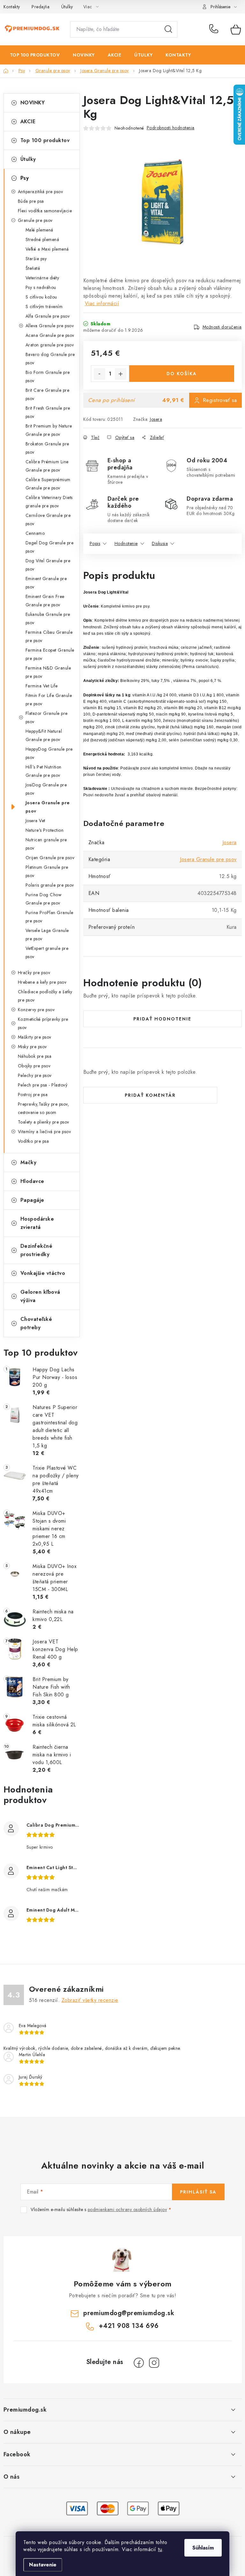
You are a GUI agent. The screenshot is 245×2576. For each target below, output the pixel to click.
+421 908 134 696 (215, 29)
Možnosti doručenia (222, 327)
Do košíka (182, 374)
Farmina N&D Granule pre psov (48, 672)
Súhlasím (203, 2548)
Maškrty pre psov (35, 1037)
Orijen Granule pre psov (50, 858)
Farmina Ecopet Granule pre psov (50, 654)
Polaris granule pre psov (50, 885)
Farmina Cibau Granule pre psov (49, 636)
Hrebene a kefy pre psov (42, 982)
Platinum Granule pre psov (47, 871)
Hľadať (168, 29)
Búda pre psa (31, 201)
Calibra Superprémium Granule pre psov (48, 484)
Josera (156, 419)
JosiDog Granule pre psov (46, 789)
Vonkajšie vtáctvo (43, 1273)
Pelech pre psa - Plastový (43, 1085)
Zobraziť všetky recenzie (90, 2000)
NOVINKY (33, 103)
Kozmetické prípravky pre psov (43, 1023)
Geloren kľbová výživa (40, 1296)
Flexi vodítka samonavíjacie (45, 211)
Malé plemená (39, 230)
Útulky (67, 7)
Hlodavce (32, 1181)
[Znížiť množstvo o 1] (100, 374)
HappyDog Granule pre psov (49, 753)
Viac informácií (102, 303)
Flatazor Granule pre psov (47, 717)
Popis (95, 543)
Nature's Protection (45, 830)
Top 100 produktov (45, 140)
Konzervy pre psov (36, 1010)
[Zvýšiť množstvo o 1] (121, 374)
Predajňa (41, 7)
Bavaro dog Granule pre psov (50, 359)
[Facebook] (139, 2363)
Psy (25, 178)
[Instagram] (154, 2363)
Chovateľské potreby (36, 1323)
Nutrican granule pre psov (46, 844)
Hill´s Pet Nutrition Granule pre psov (44, 771)
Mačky (29, 1162)
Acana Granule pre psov (50, 335)
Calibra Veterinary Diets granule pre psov (49, 502)
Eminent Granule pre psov (46, 583)
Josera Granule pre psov (48, 807)
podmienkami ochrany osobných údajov (127, 2209)
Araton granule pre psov (50, 345)
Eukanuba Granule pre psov (48, 618)
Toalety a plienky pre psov (44, 1122)
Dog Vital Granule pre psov (48, 565)
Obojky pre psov (34, 1066)
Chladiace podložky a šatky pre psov (45, 996)
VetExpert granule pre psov (47, 952)
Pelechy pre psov (35, 1075)
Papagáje (32, 1200)
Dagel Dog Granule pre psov (50, 547)
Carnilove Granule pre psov (48, 519)
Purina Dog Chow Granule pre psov (44, 899)
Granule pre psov (35, 220)
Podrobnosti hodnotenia (171, 128)
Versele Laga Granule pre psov (47, 935)
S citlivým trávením (44, 307)
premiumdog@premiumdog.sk (129, 2313)
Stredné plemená (42, 239)
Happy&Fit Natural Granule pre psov (44, 735)
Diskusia (160, 543)
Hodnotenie (126, 543)
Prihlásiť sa (198, 2192)
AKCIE (28, 121)
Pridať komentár (150, 1095)
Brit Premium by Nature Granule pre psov (49, 430)
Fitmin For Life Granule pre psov (49, 700)
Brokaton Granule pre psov (47, 448)
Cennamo (35, 533)
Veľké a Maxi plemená (47, 249)
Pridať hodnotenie (162, 1019)
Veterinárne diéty (42, 278)
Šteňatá (33, 268)
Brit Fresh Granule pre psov (48, 412)
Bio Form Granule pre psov (48, 376)
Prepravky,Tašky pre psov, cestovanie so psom (44, 1108)
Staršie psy (36, 259)
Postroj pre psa (33, 1095)
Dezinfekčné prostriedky (37, 1250)
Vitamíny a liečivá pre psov (45, 1132)
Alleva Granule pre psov (50, 326)
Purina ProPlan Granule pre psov (49, 917)
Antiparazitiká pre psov (41, 192)
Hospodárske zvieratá (37, 1223)
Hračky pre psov (34, 973)
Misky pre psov (32, 1047)
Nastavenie (43, 2565)
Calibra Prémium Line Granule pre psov (47, 466)
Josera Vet (35, 821)
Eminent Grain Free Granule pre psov (45, 601)
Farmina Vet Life (42, 686)
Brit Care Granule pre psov (48, 394)
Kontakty (12, 7)
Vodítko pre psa (33, 1141)
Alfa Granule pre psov (48, 316)
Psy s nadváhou (41, 287)
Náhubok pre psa (35, 1056)
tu (160, 2549)
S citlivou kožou (41, 297)
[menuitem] (35, 55)
